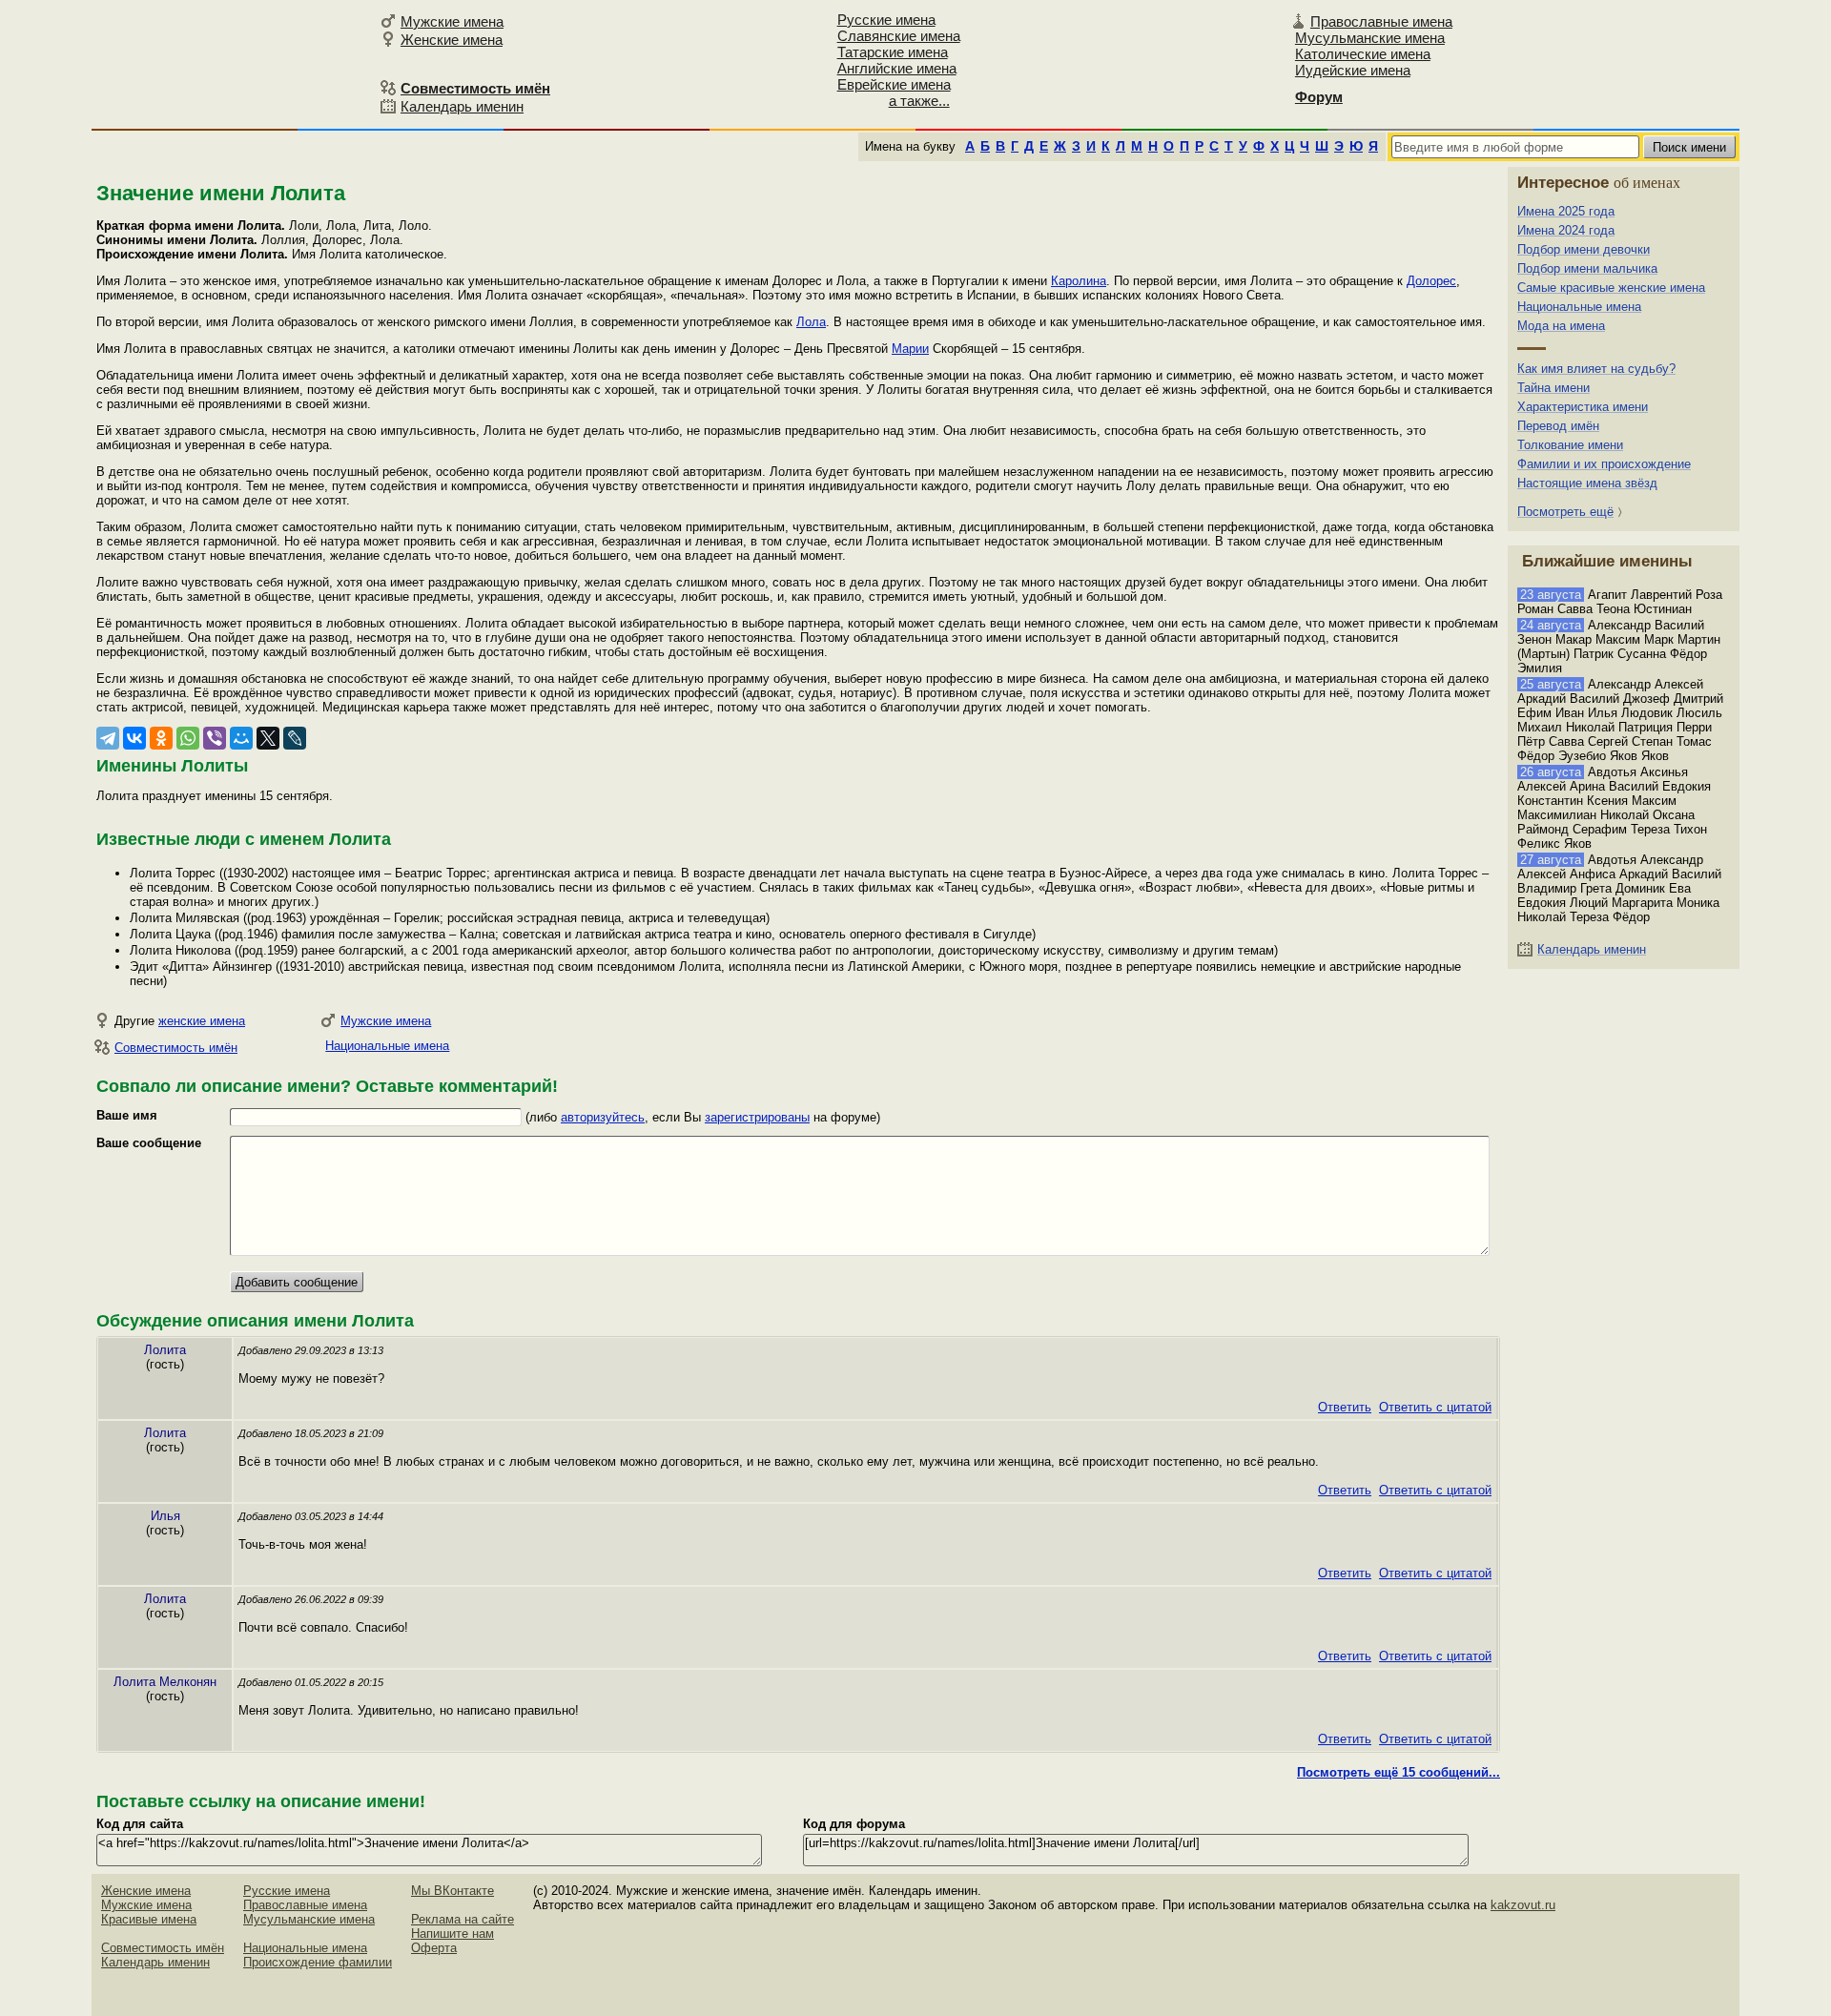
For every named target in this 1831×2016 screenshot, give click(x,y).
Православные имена (1381, 21)
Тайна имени (1553, 388)
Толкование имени (1570, 445)
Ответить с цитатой (1435, 1407)
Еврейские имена (894, 84)
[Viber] (215, 738)
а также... (919, 101)
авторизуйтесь (603, 1117)
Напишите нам (453, 1934)
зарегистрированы (757, 1117)
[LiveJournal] (295, 738)
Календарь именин (462, 106)
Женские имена (452, 40)
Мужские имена (452, 21)
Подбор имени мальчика (1587, 268)
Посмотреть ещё (1565, 512)
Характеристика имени (1583, 407)
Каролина (1079, 281)
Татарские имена (893, 52)
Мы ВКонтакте (453, 1891)
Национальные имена (387, 1046)
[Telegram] (108, 738)
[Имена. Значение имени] (233, 63)
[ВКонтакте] (134, 738)
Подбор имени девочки (1584, 249)
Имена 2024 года (1566, 230)
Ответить (1345, 1407)
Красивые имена (149, 1919)
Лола (811, 322)
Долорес (1431, 281)
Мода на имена (1561, 326)
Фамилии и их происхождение (1604, 464)
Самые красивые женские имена (1611, 288)
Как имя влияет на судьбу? (1596, 369)
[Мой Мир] (241, 738)
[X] (268, 738)
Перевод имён (1558, 426)
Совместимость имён (176, 1048)
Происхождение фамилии (318, 1962)
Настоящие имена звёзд (1587, 483)
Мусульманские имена (1370, 38)
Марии (910, 349)
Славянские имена (899, 36)
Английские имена (897, 68)
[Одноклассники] (161, 738)
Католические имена (1363, 54)
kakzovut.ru (1523, 1905)
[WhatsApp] (188, 738)
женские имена (202, 1021)
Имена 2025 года (1566, 211)
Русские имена (886, 20)
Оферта (434, 1948)
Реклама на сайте (463, 1919)
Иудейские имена (1353, 70)
